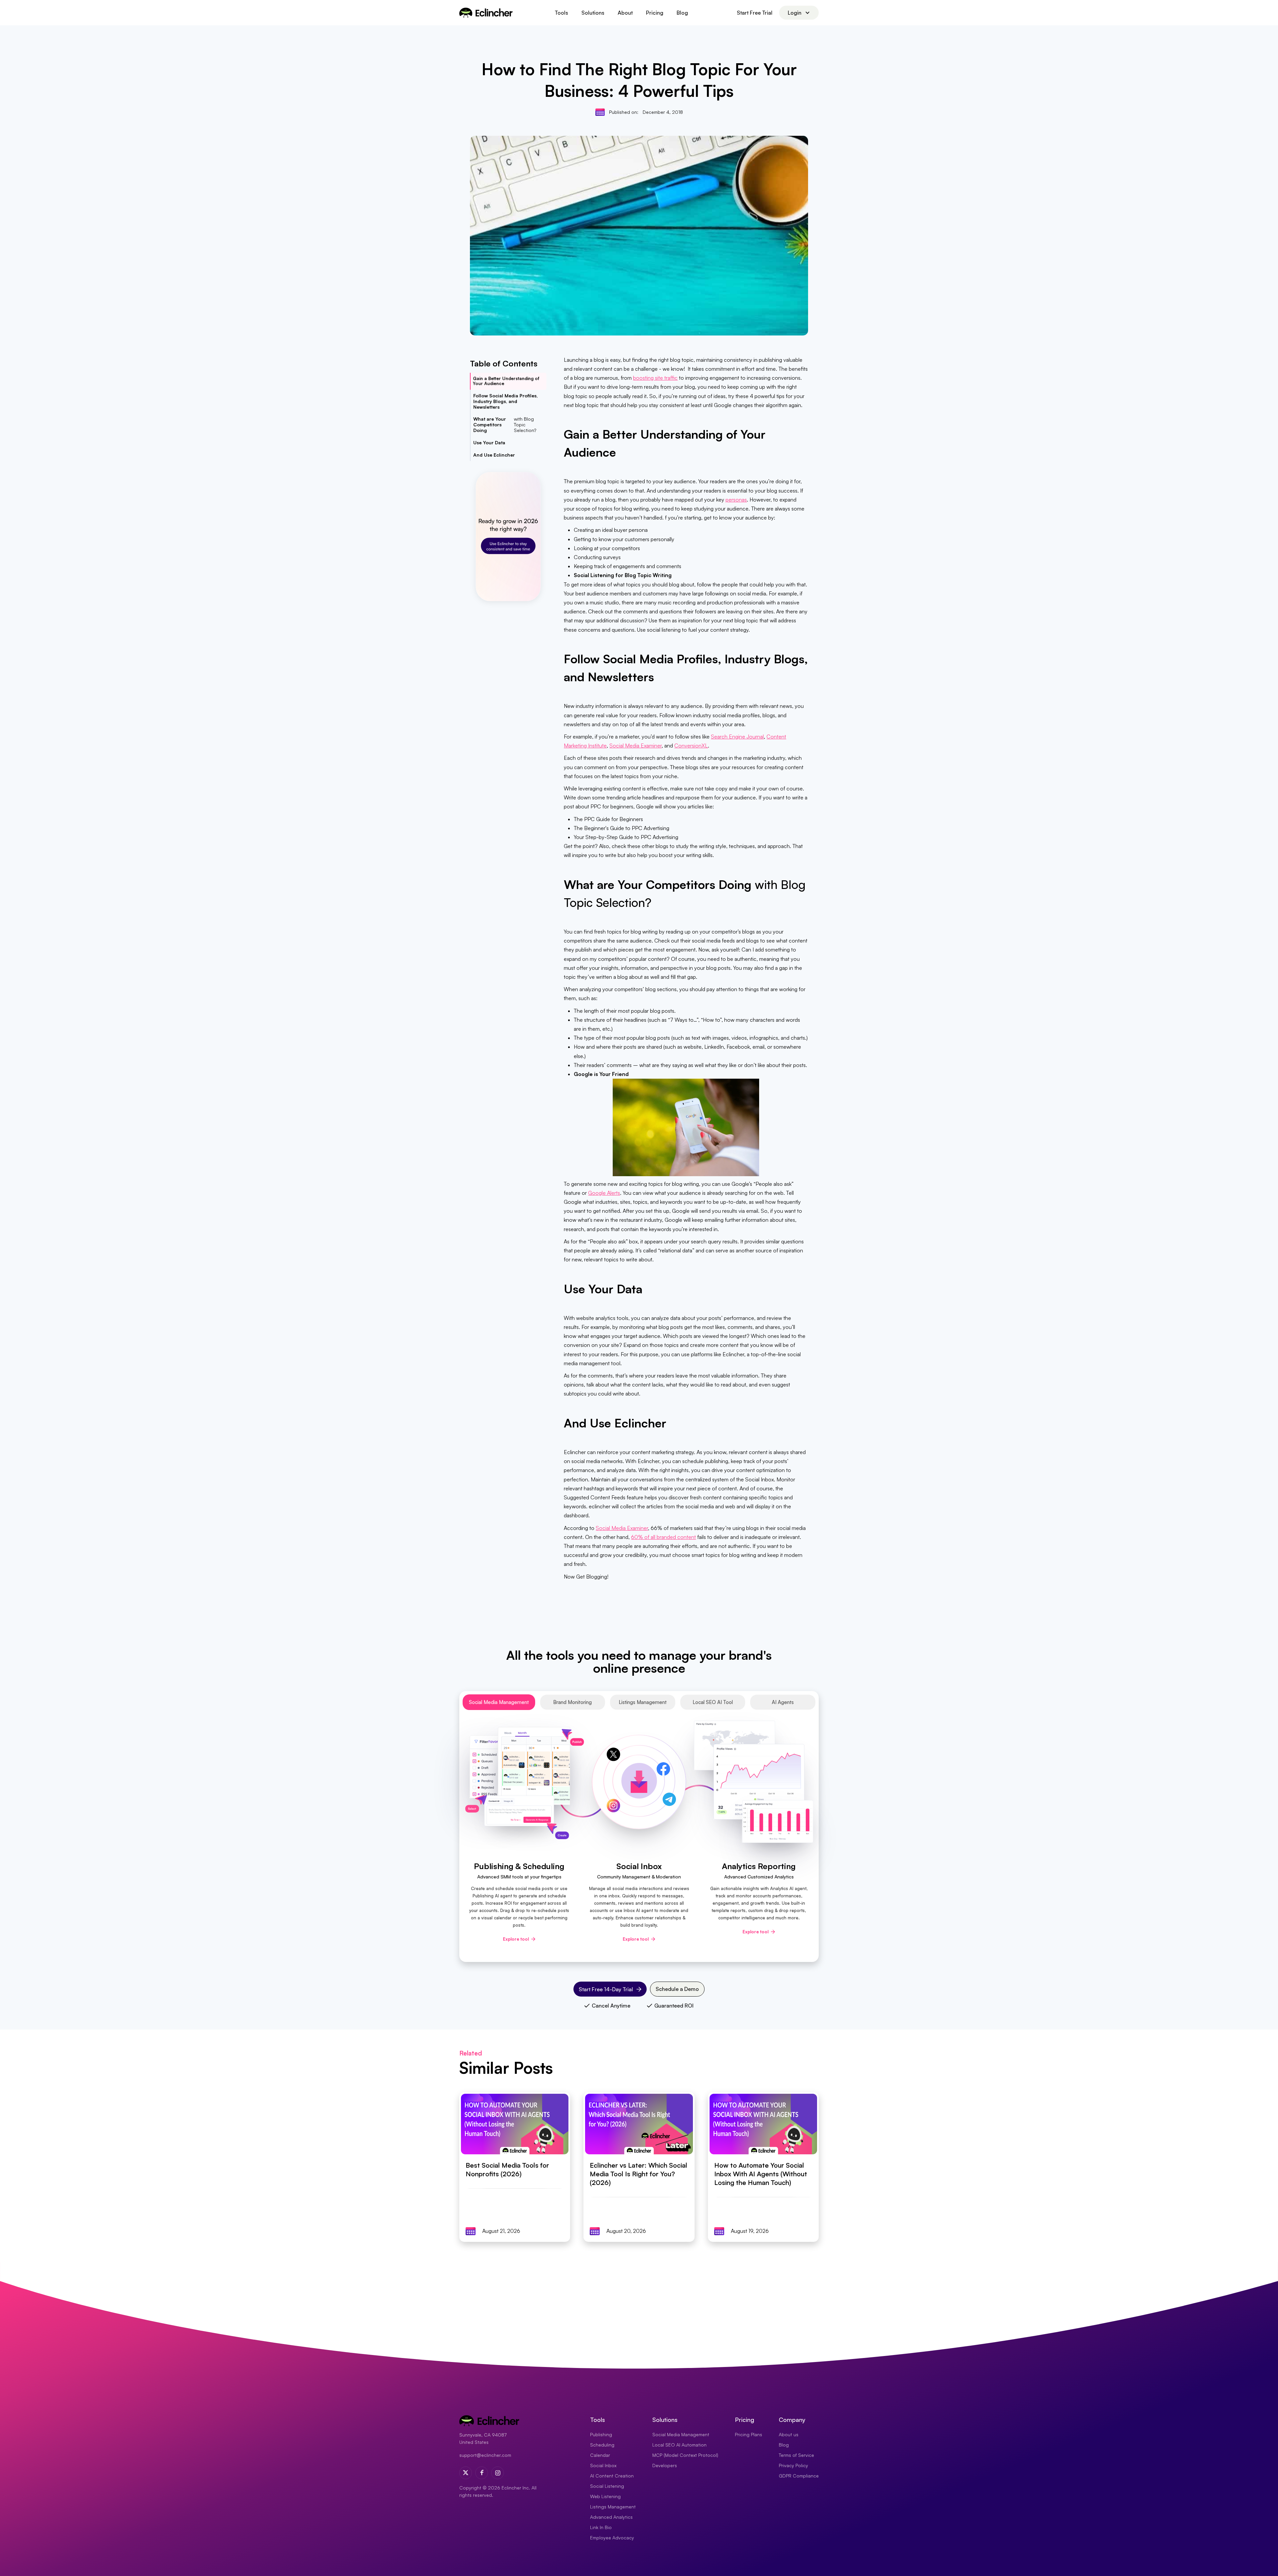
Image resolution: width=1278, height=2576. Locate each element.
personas (736, 500)
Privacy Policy (793, 2465)
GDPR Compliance (799, 2476)
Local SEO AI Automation (679, 2445)
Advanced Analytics (611, 2517)
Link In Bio (601, 2527)
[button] (561, 13)
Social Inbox (603, 2465)
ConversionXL (691, 746)
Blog (682, 13)
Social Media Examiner (636, 746)
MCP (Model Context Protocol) (685, 2455)
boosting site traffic (655, 378)
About (625, 13)
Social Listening (607, 2486)
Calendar (600, 2455)
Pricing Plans (748, 2434)
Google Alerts (604, 1193)
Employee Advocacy (612, 2538)
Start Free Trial (755, 13)
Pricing (655, 13)
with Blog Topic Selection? (505, 425)
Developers (665, 2465)
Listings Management (613, 2507)
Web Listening (605, 2496)
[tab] (499, 1702)
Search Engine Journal (737, 737)
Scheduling (602, 2445)
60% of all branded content (663, 1537)
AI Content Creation (612, 2476)
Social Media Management (681, 2434)
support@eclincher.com (485, 2455)
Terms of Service (796, 2455)
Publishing (601, 2434)
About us (789, 2434)
